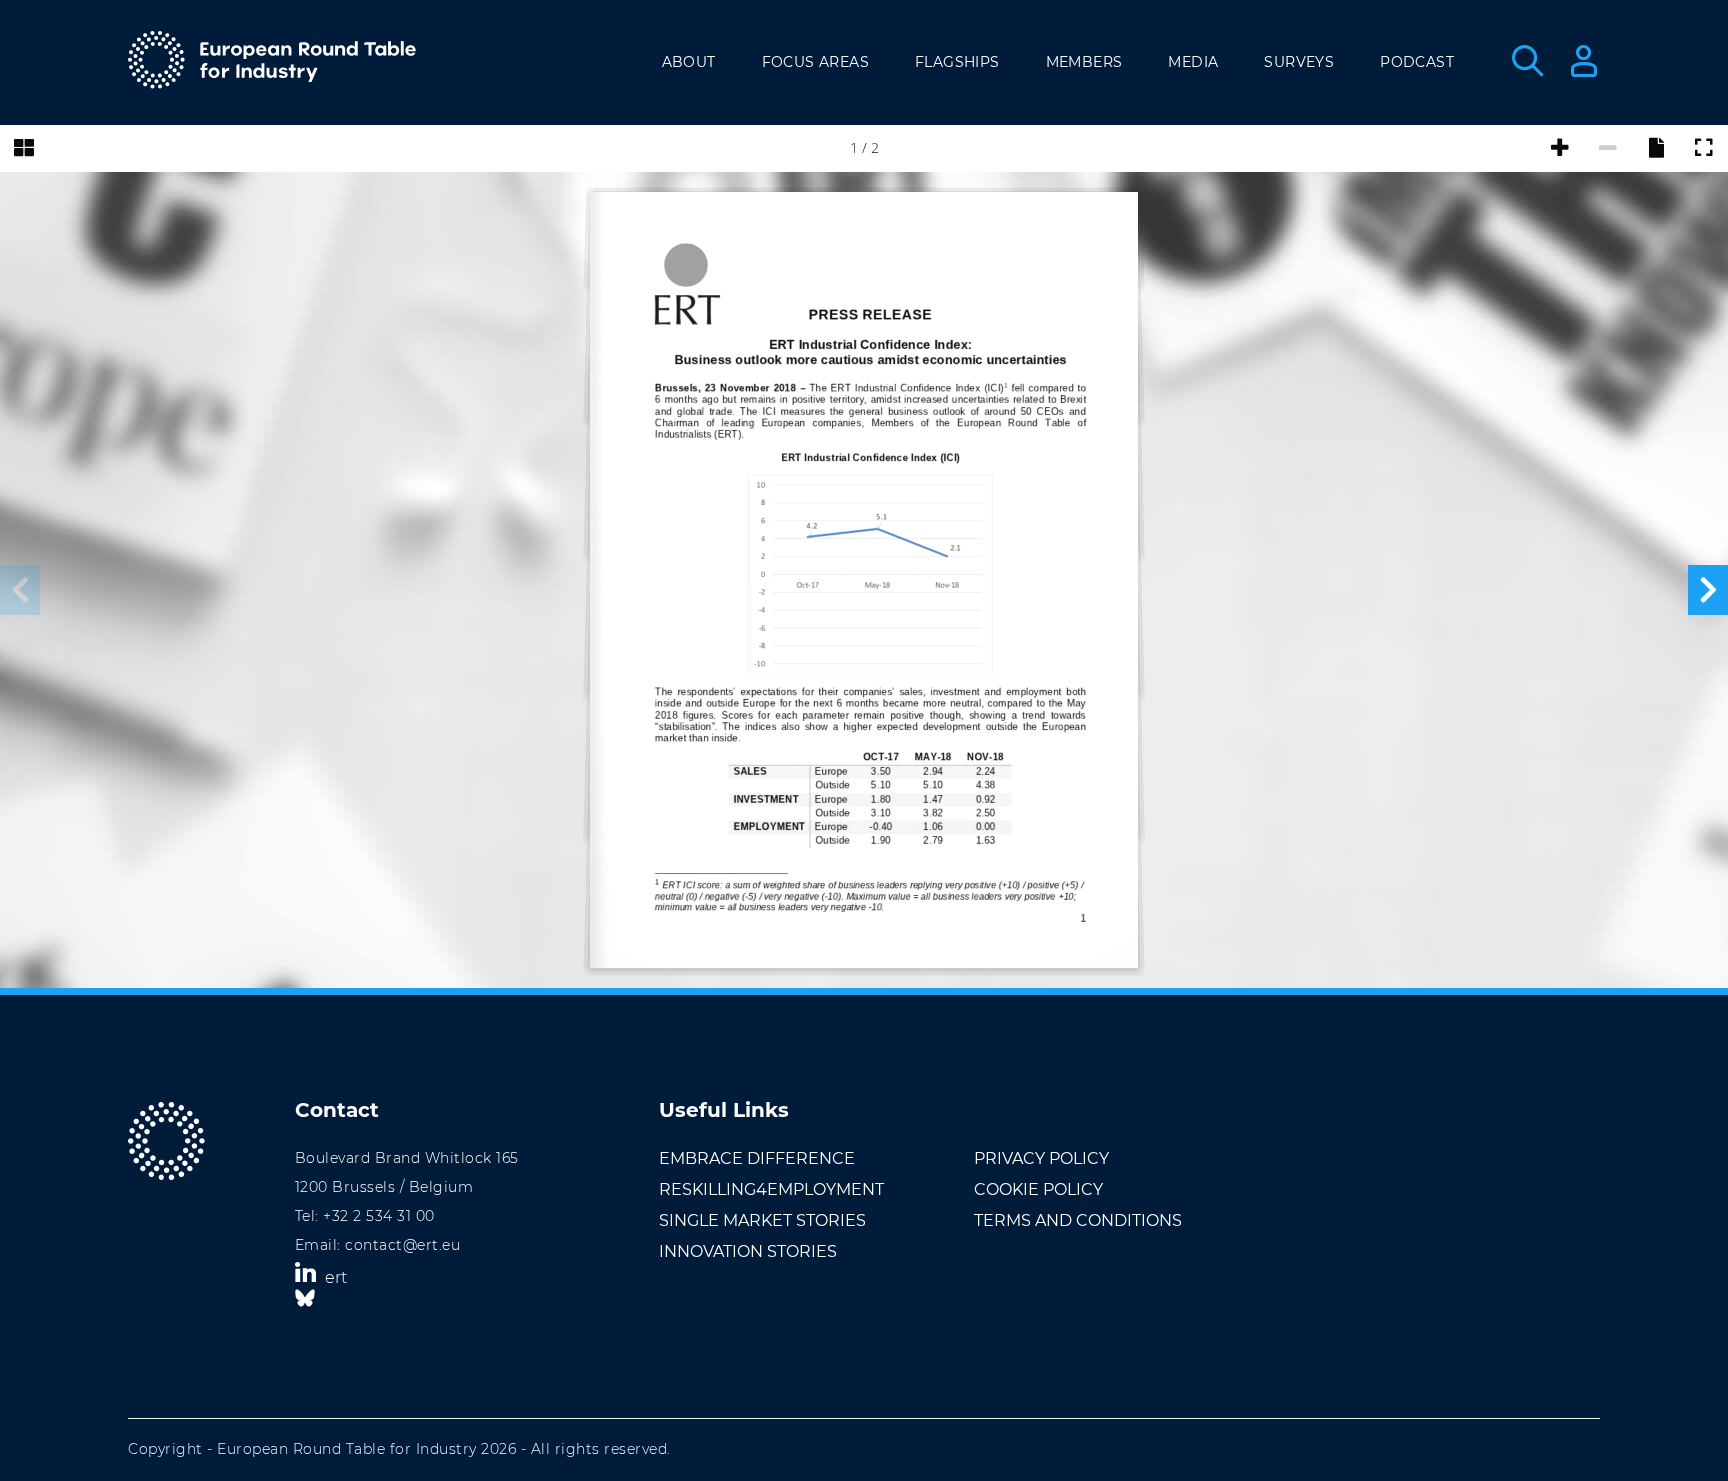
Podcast (1417, 62)
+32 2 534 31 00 (379, 1216)
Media (1193, 62)
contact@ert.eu (402, 1245)
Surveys (1299, 62)
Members (1084, 62)
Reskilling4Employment (771, 1189)
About (689, 62)
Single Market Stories (762, 1220)
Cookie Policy (1038, 1189)
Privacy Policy (1041, 1158)
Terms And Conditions (1078, 1220)
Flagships (957, 62)
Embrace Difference (757, 1158)
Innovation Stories (748, 1251)
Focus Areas (815, 62)
